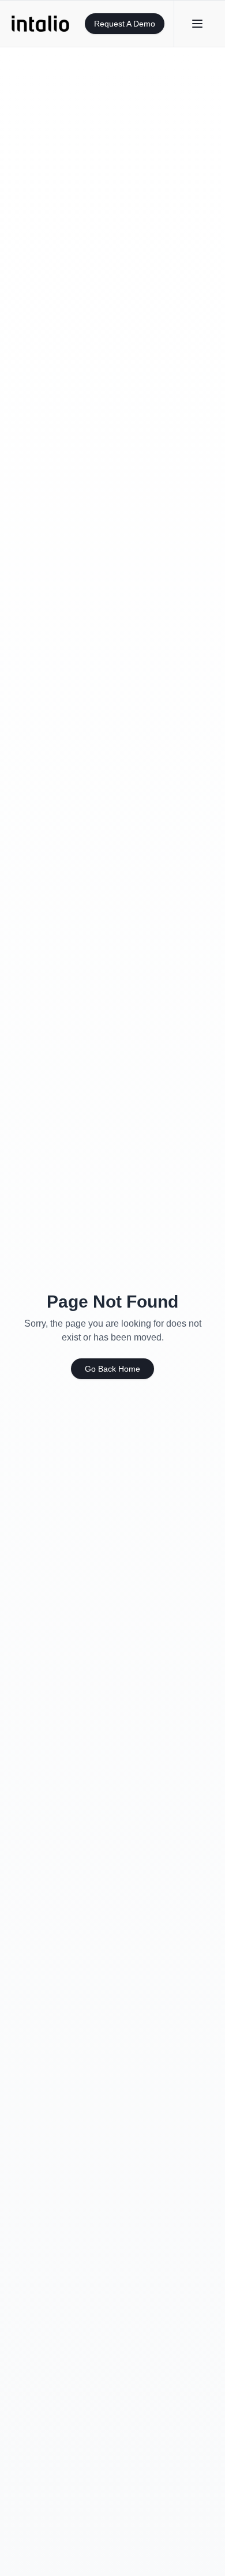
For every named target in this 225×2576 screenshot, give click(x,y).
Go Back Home (112, 1369)
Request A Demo (125, 24)
